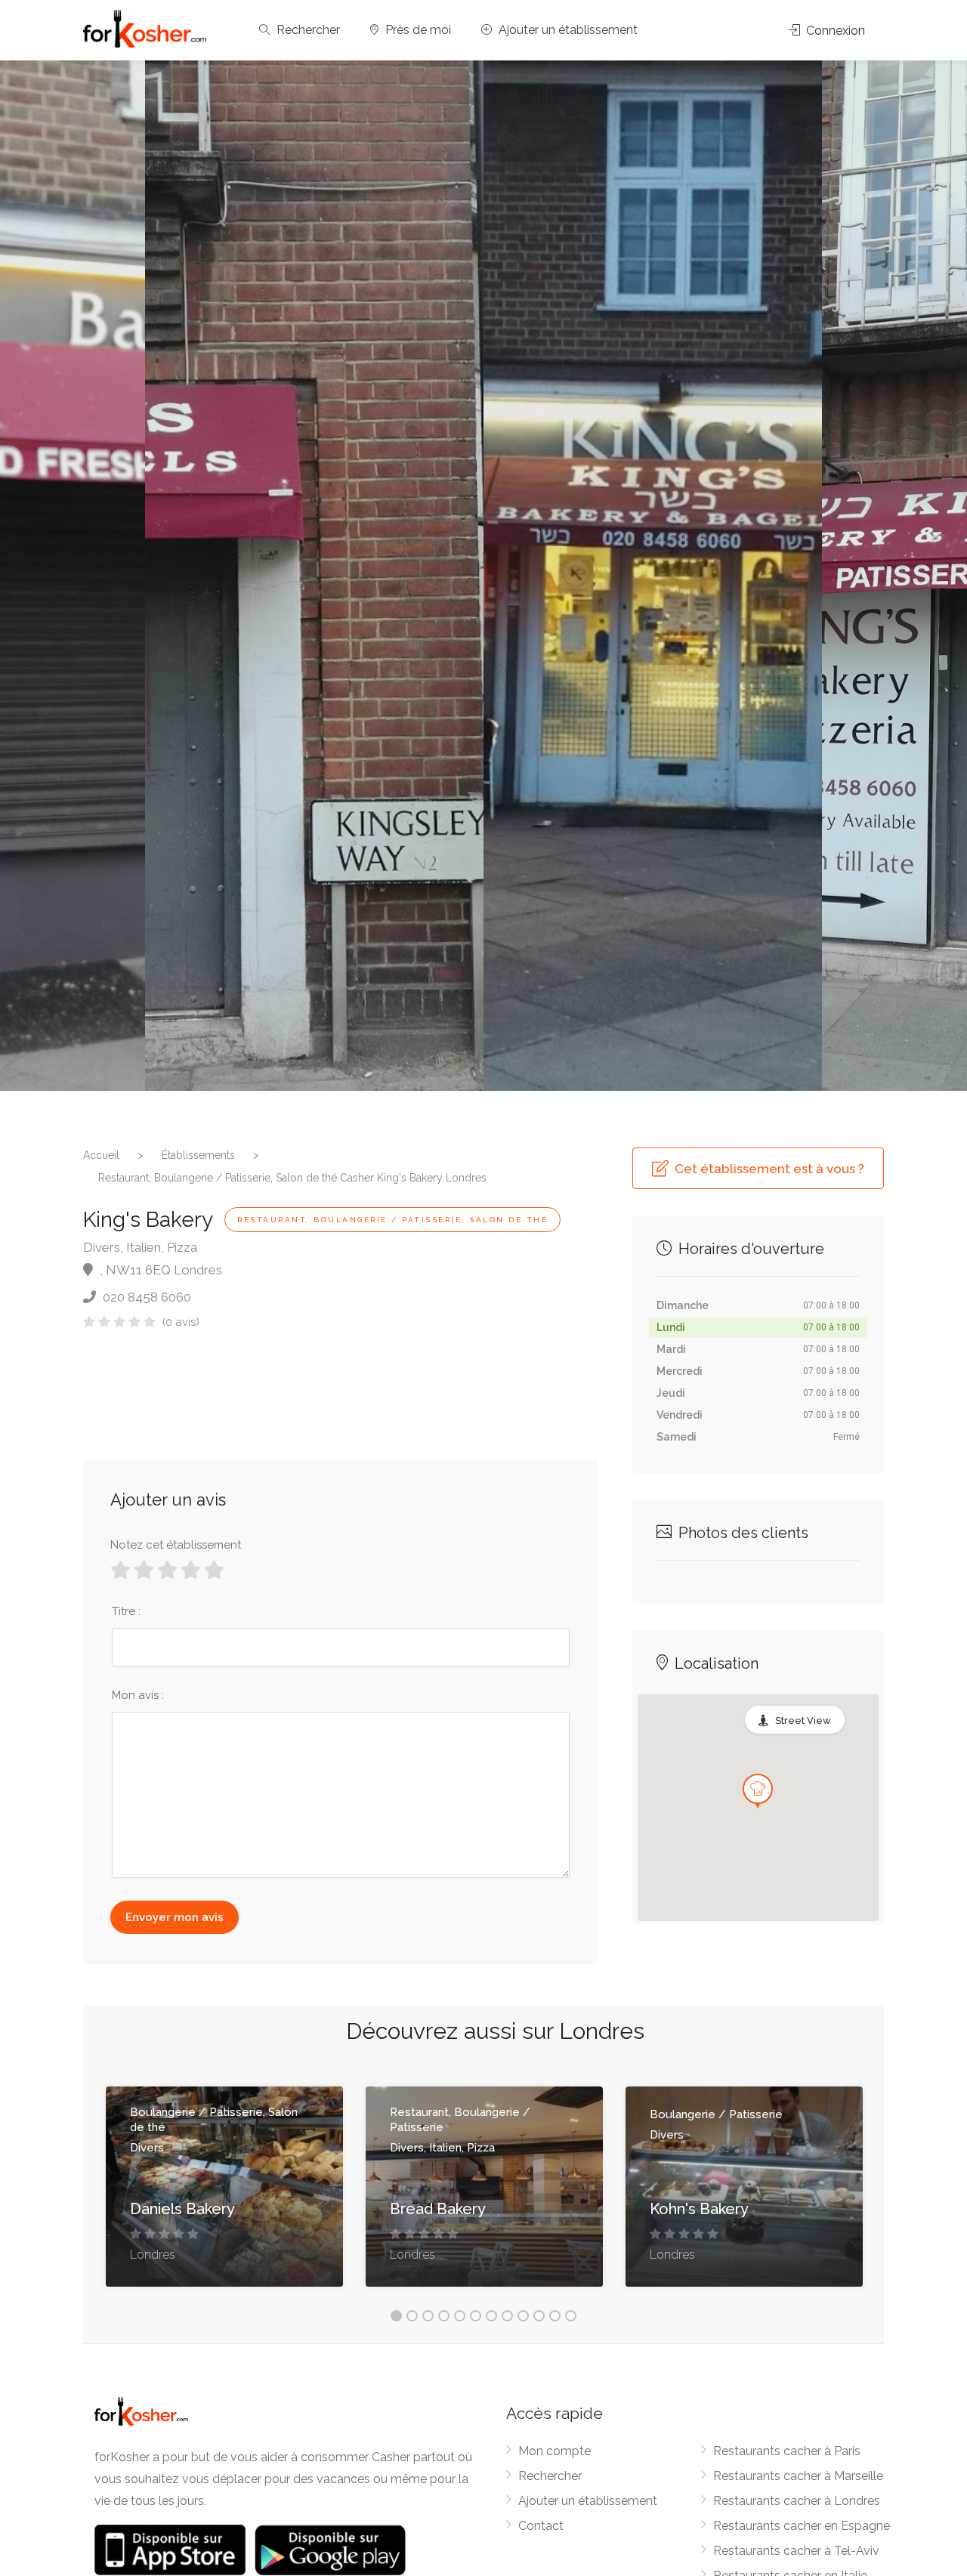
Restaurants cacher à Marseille (798, 2476)
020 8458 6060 (145, 1297)
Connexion (834, 31)
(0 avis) (181, 1322)
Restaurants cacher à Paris (787, 2451)
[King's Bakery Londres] (314, 576)
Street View (803, 1720)
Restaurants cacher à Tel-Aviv (796, 2551)
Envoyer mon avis (175, 1917)
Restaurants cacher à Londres (797, 2501)
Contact (541, 2526)
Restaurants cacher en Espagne (802, 2526)
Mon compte (555, 2451)
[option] (653, 576)
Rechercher (307, 30)
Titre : (126, 1611)
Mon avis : (138, 1695)
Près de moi (417, 30)
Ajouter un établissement (567, 30)
